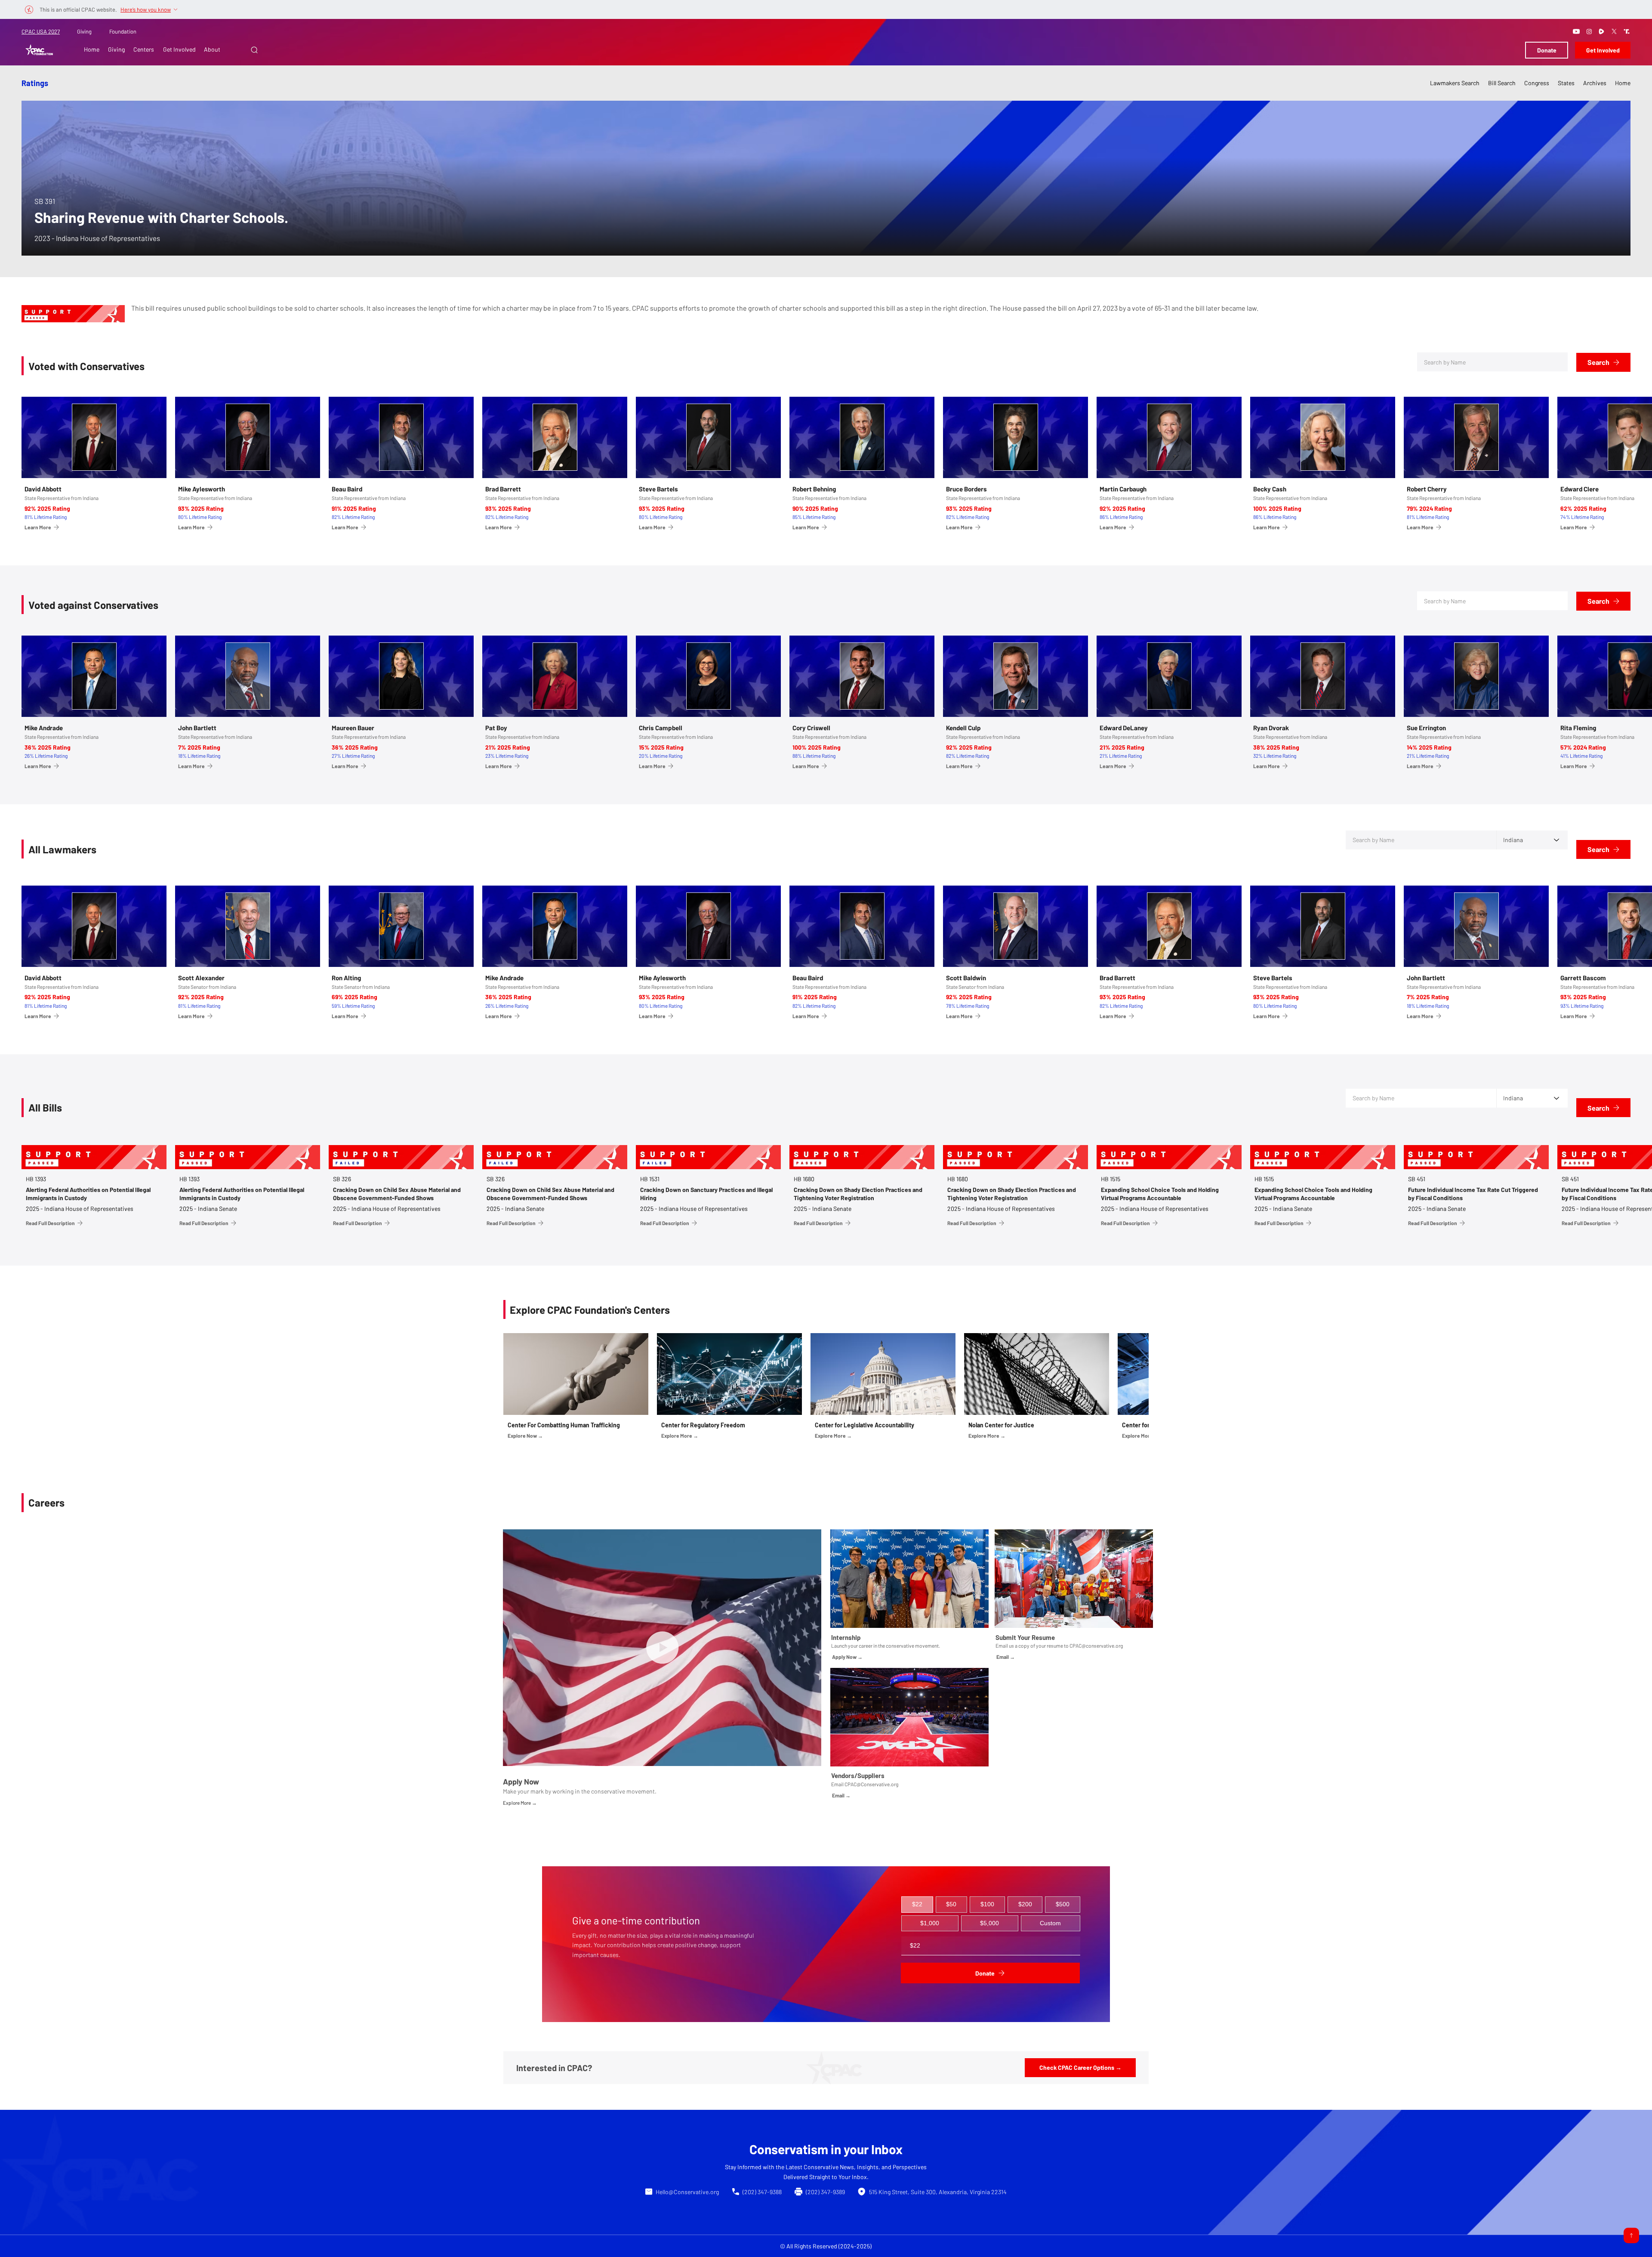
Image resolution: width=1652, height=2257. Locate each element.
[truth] (1627, 31)
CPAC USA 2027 (41, 31)
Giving (84, 31)
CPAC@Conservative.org (871, 1784)
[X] (1614, 31)
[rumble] (1602, 31)
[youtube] (1576, 31)
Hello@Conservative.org (687, 2192)
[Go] (1631, 2235)
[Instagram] (1589, 31)
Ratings (35, 83)
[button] (254, 50)
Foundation (123, 31)
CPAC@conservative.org (1096, 1646)
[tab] (917, 1905)
